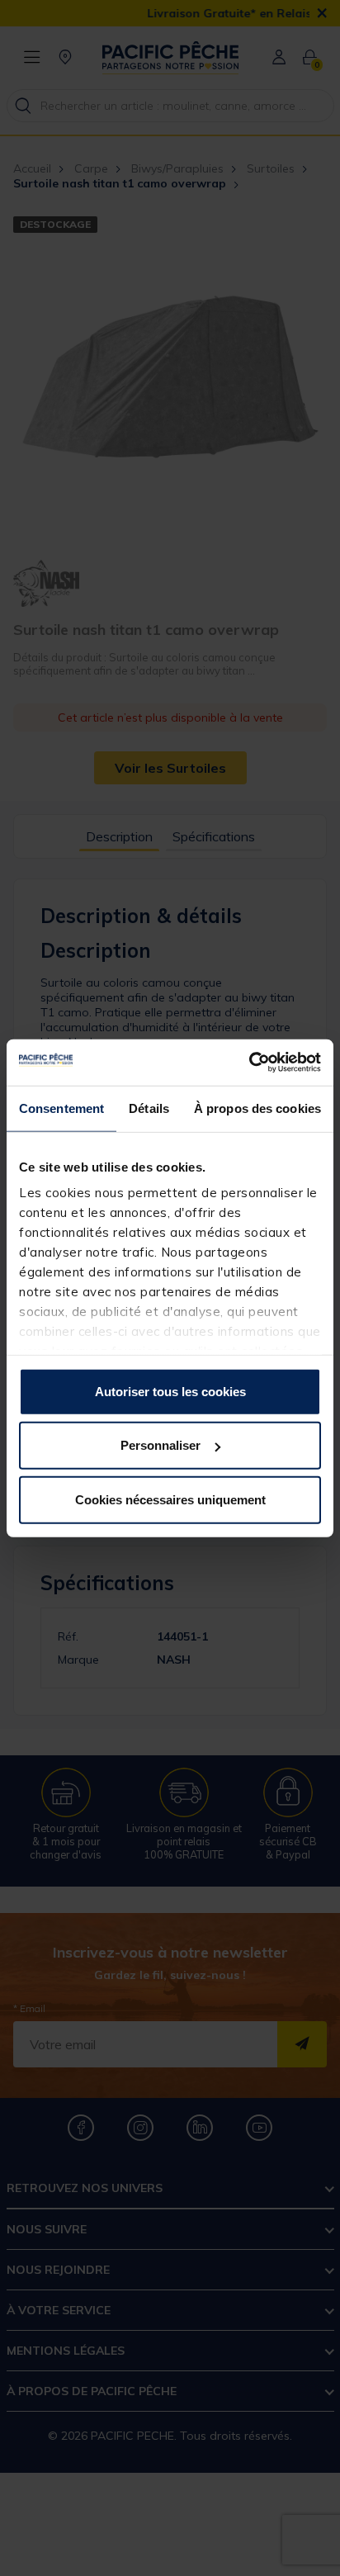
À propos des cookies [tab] (257, 1108)
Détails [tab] (149, 1108)
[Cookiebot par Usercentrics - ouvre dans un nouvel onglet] (249, 1063)
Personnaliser (161, 1445)
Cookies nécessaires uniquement (170, 1499)
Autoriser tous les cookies (170, 1391)
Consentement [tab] (61, 1108)
